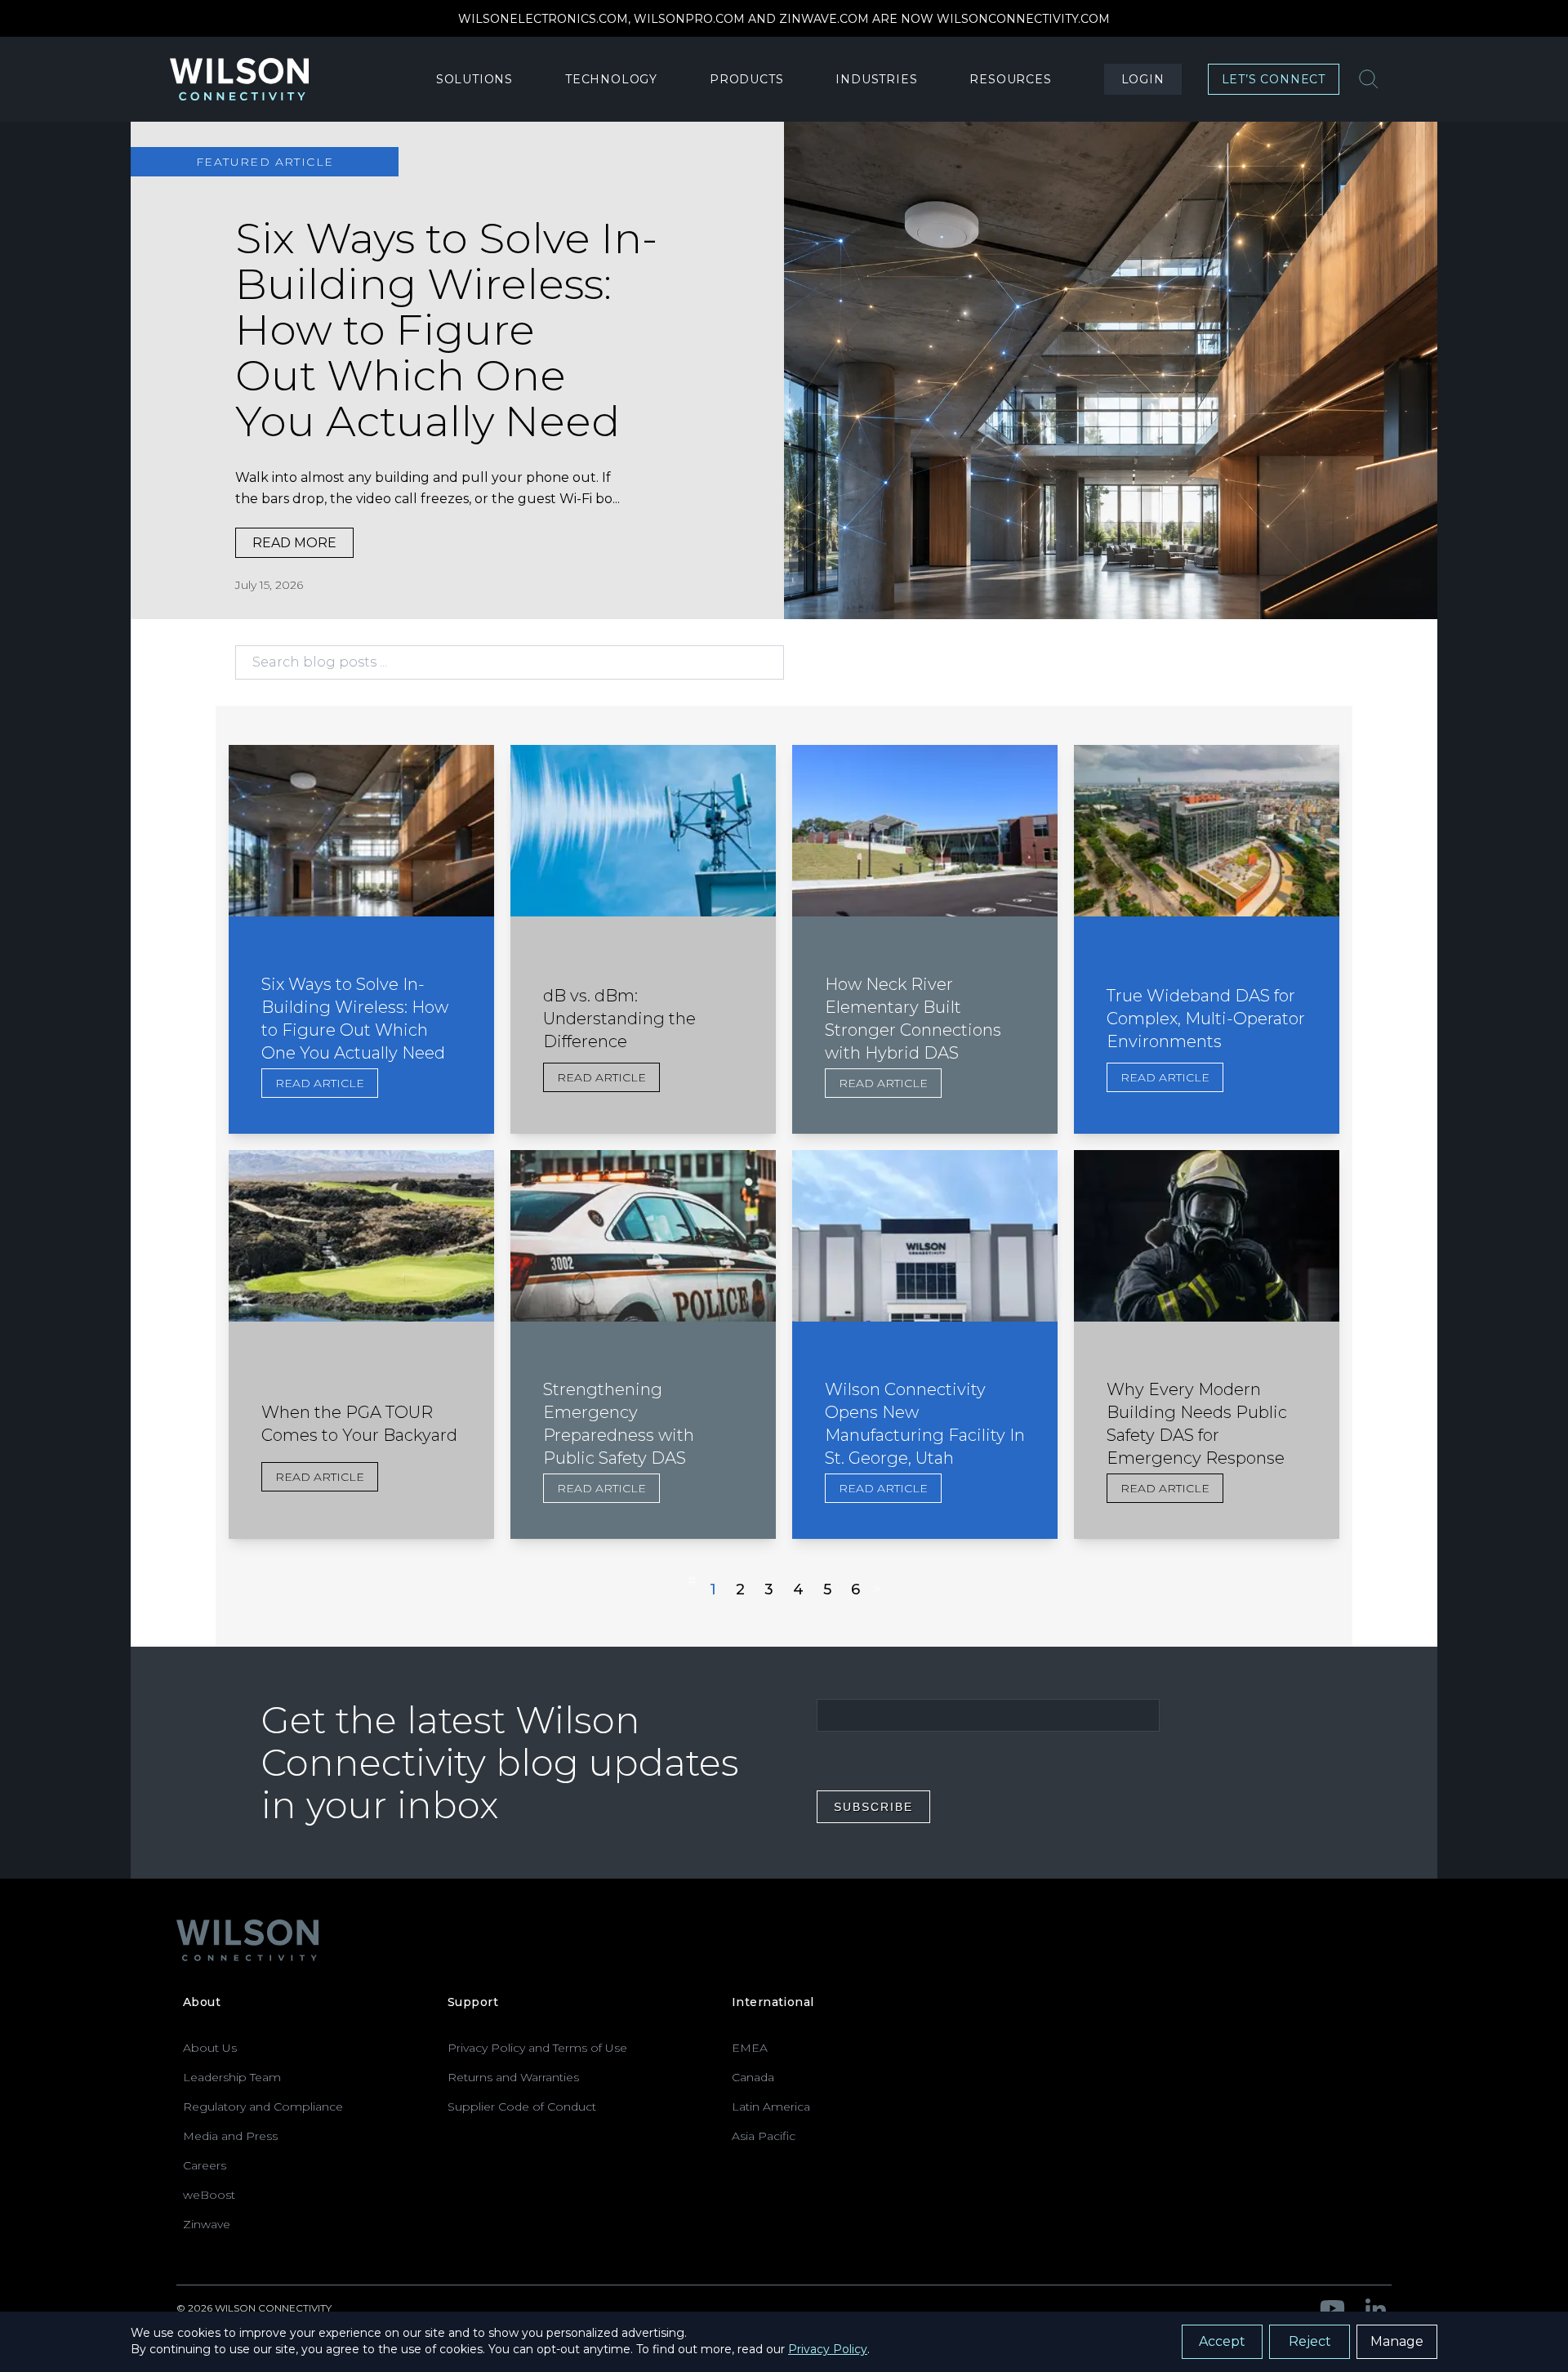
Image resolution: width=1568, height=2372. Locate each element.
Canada (753, 2077)
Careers (205, 2165)
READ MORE (294, 543)
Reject (1310, 2341)
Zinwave (207, 2224)
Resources (1010, 79)
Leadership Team (232, 2077)
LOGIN (1143, 79)
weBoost (209, 2195)
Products (746, 79)
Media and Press (230, 2136)
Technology (611, 79)
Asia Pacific (764, 2136)
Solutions (474, 79)
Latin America (771, 2107)
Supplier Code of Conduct (522, 2107)
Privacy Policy (828, 2349)
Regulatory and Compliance (263, 2107)
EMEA (750, 2048)
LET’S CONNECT (1274, 79)
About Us (210, 2048)
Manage (1397, 2341)
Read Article (320, 1083)
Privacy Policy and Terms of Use (537, 2048)
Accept (1222, 2341)
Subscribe (873, 1807)
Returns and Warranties (513, 2077)
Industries (876, 79)
